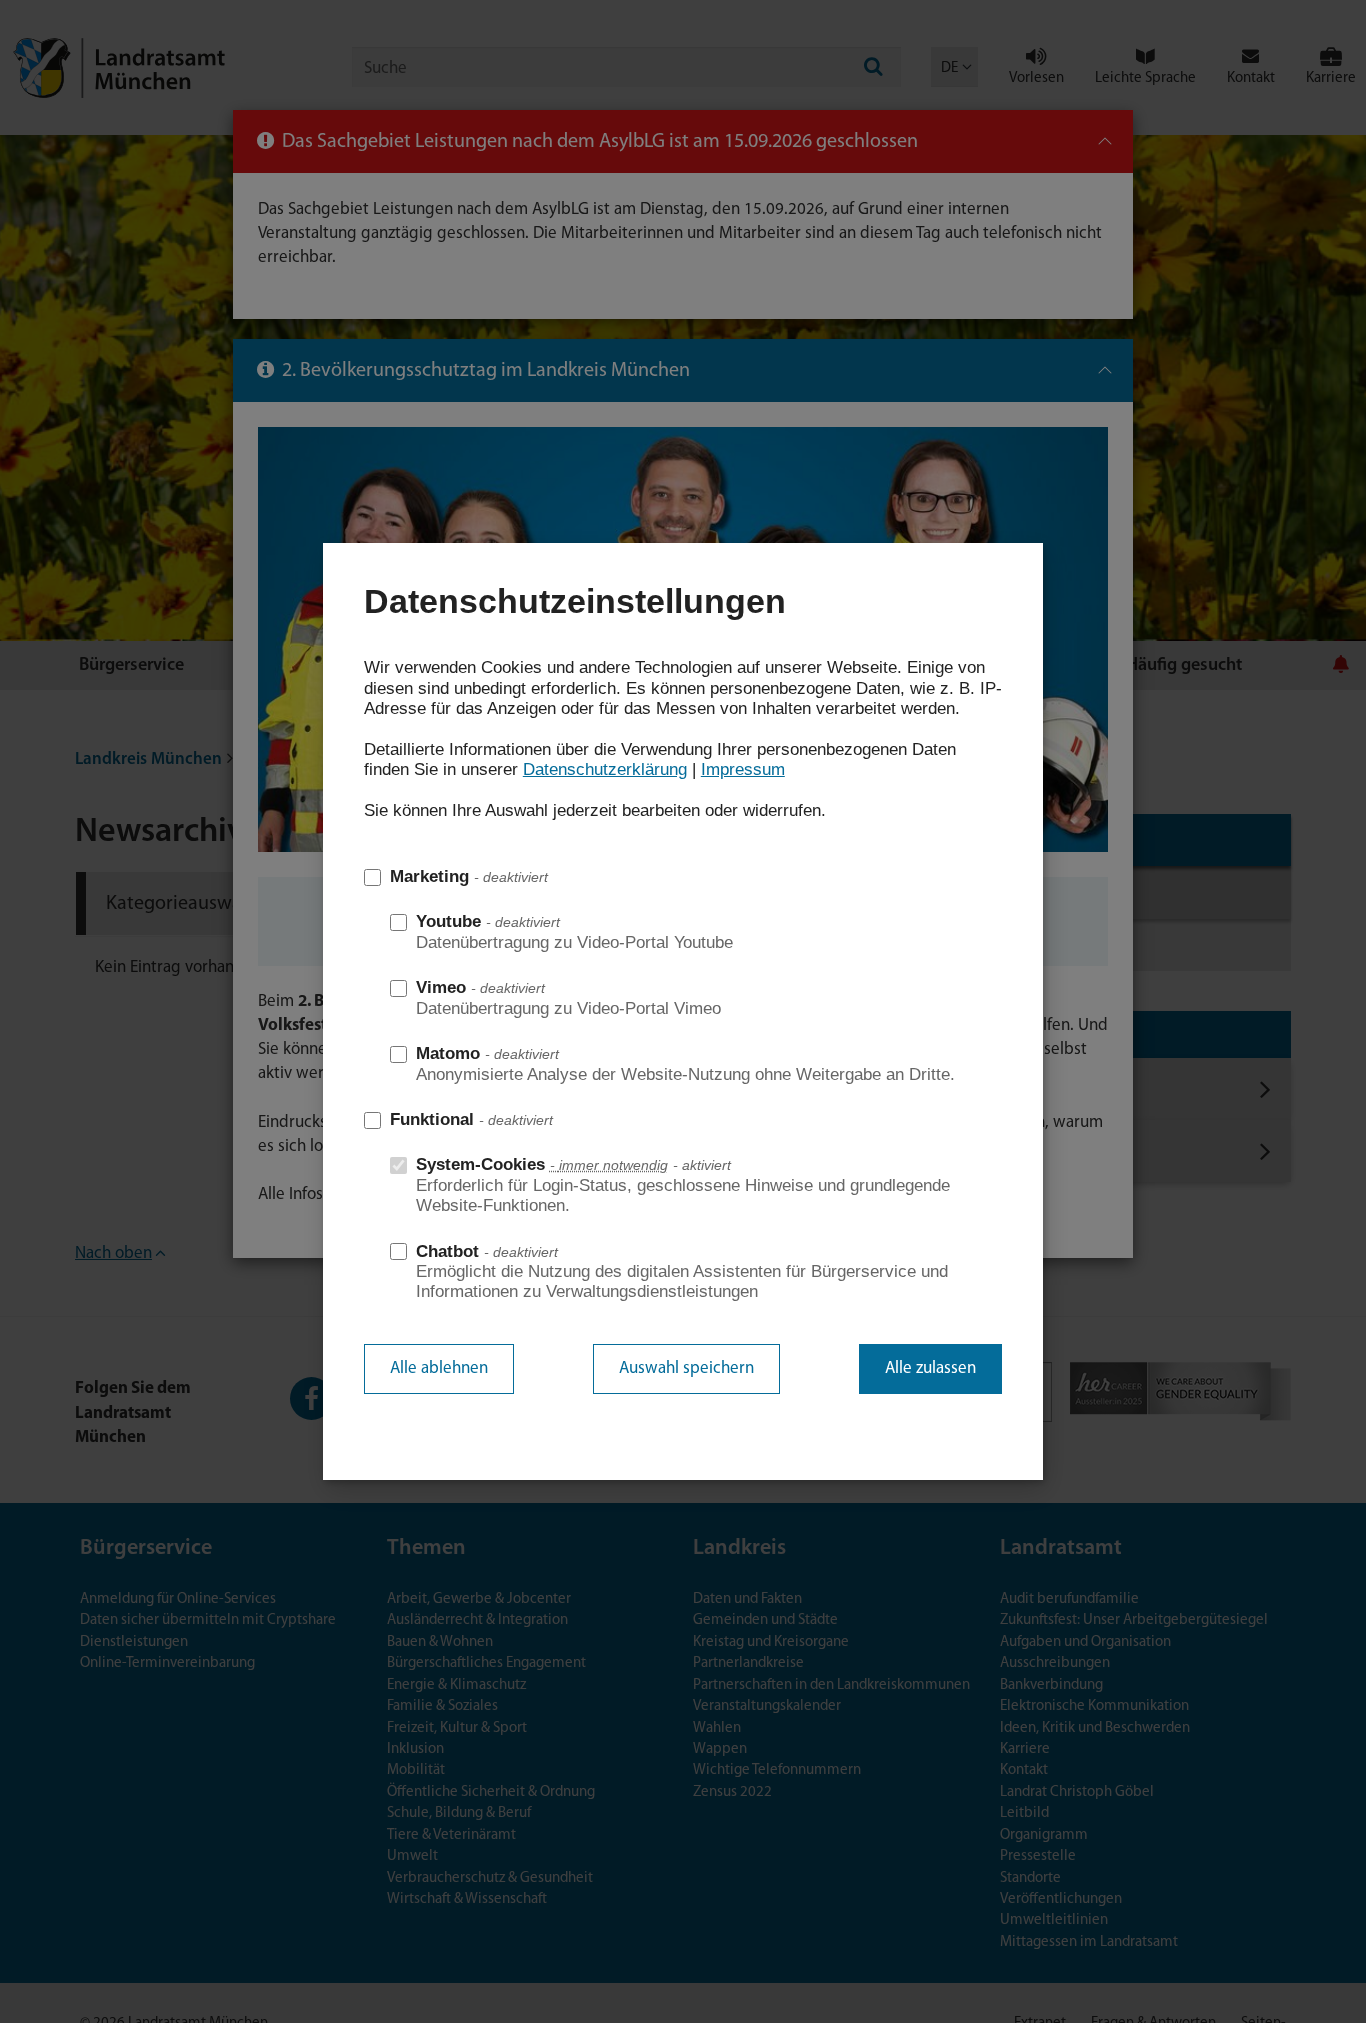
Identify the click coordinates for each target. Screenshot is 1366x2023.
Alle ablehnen (439, 1368)
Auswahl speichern (686, 1368)
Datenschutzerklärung (605, 769)
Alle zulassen (930, 1368)
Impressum (743, 769)
